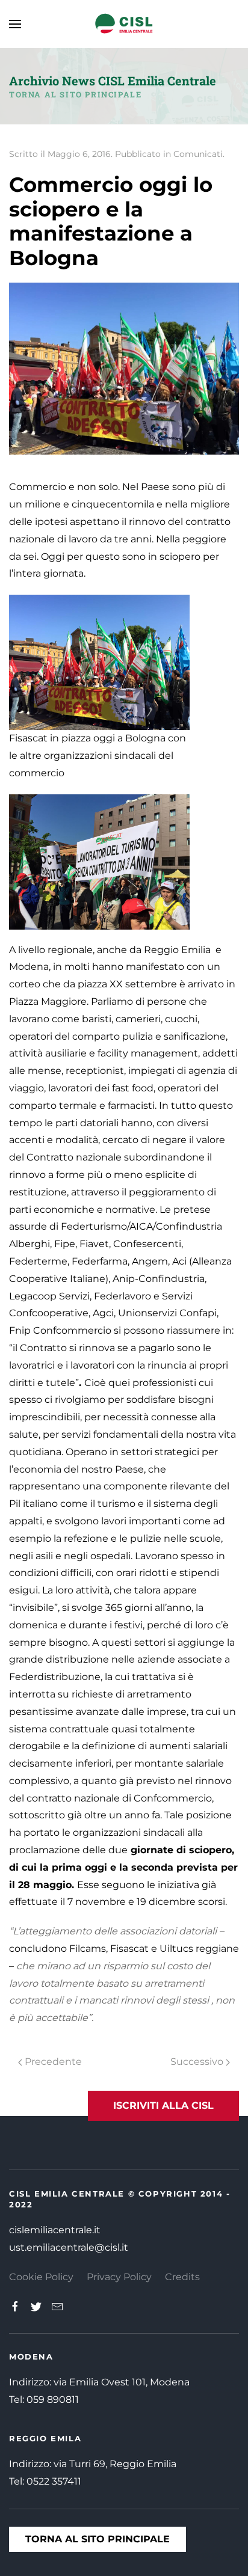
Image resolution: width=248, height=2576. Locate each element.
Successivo (198, 2062)
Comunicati (198, 154)
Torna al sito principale (75, 94)
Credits (182, 2277)
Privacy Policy (119, 2277)
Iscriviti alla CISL (163, 2105)
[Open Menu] (15, 24)
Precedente (52, 2062)
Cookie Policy (41, 2277)
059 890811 (53, 2400)
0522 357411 (54, 2481)
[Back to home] (124, 24)
